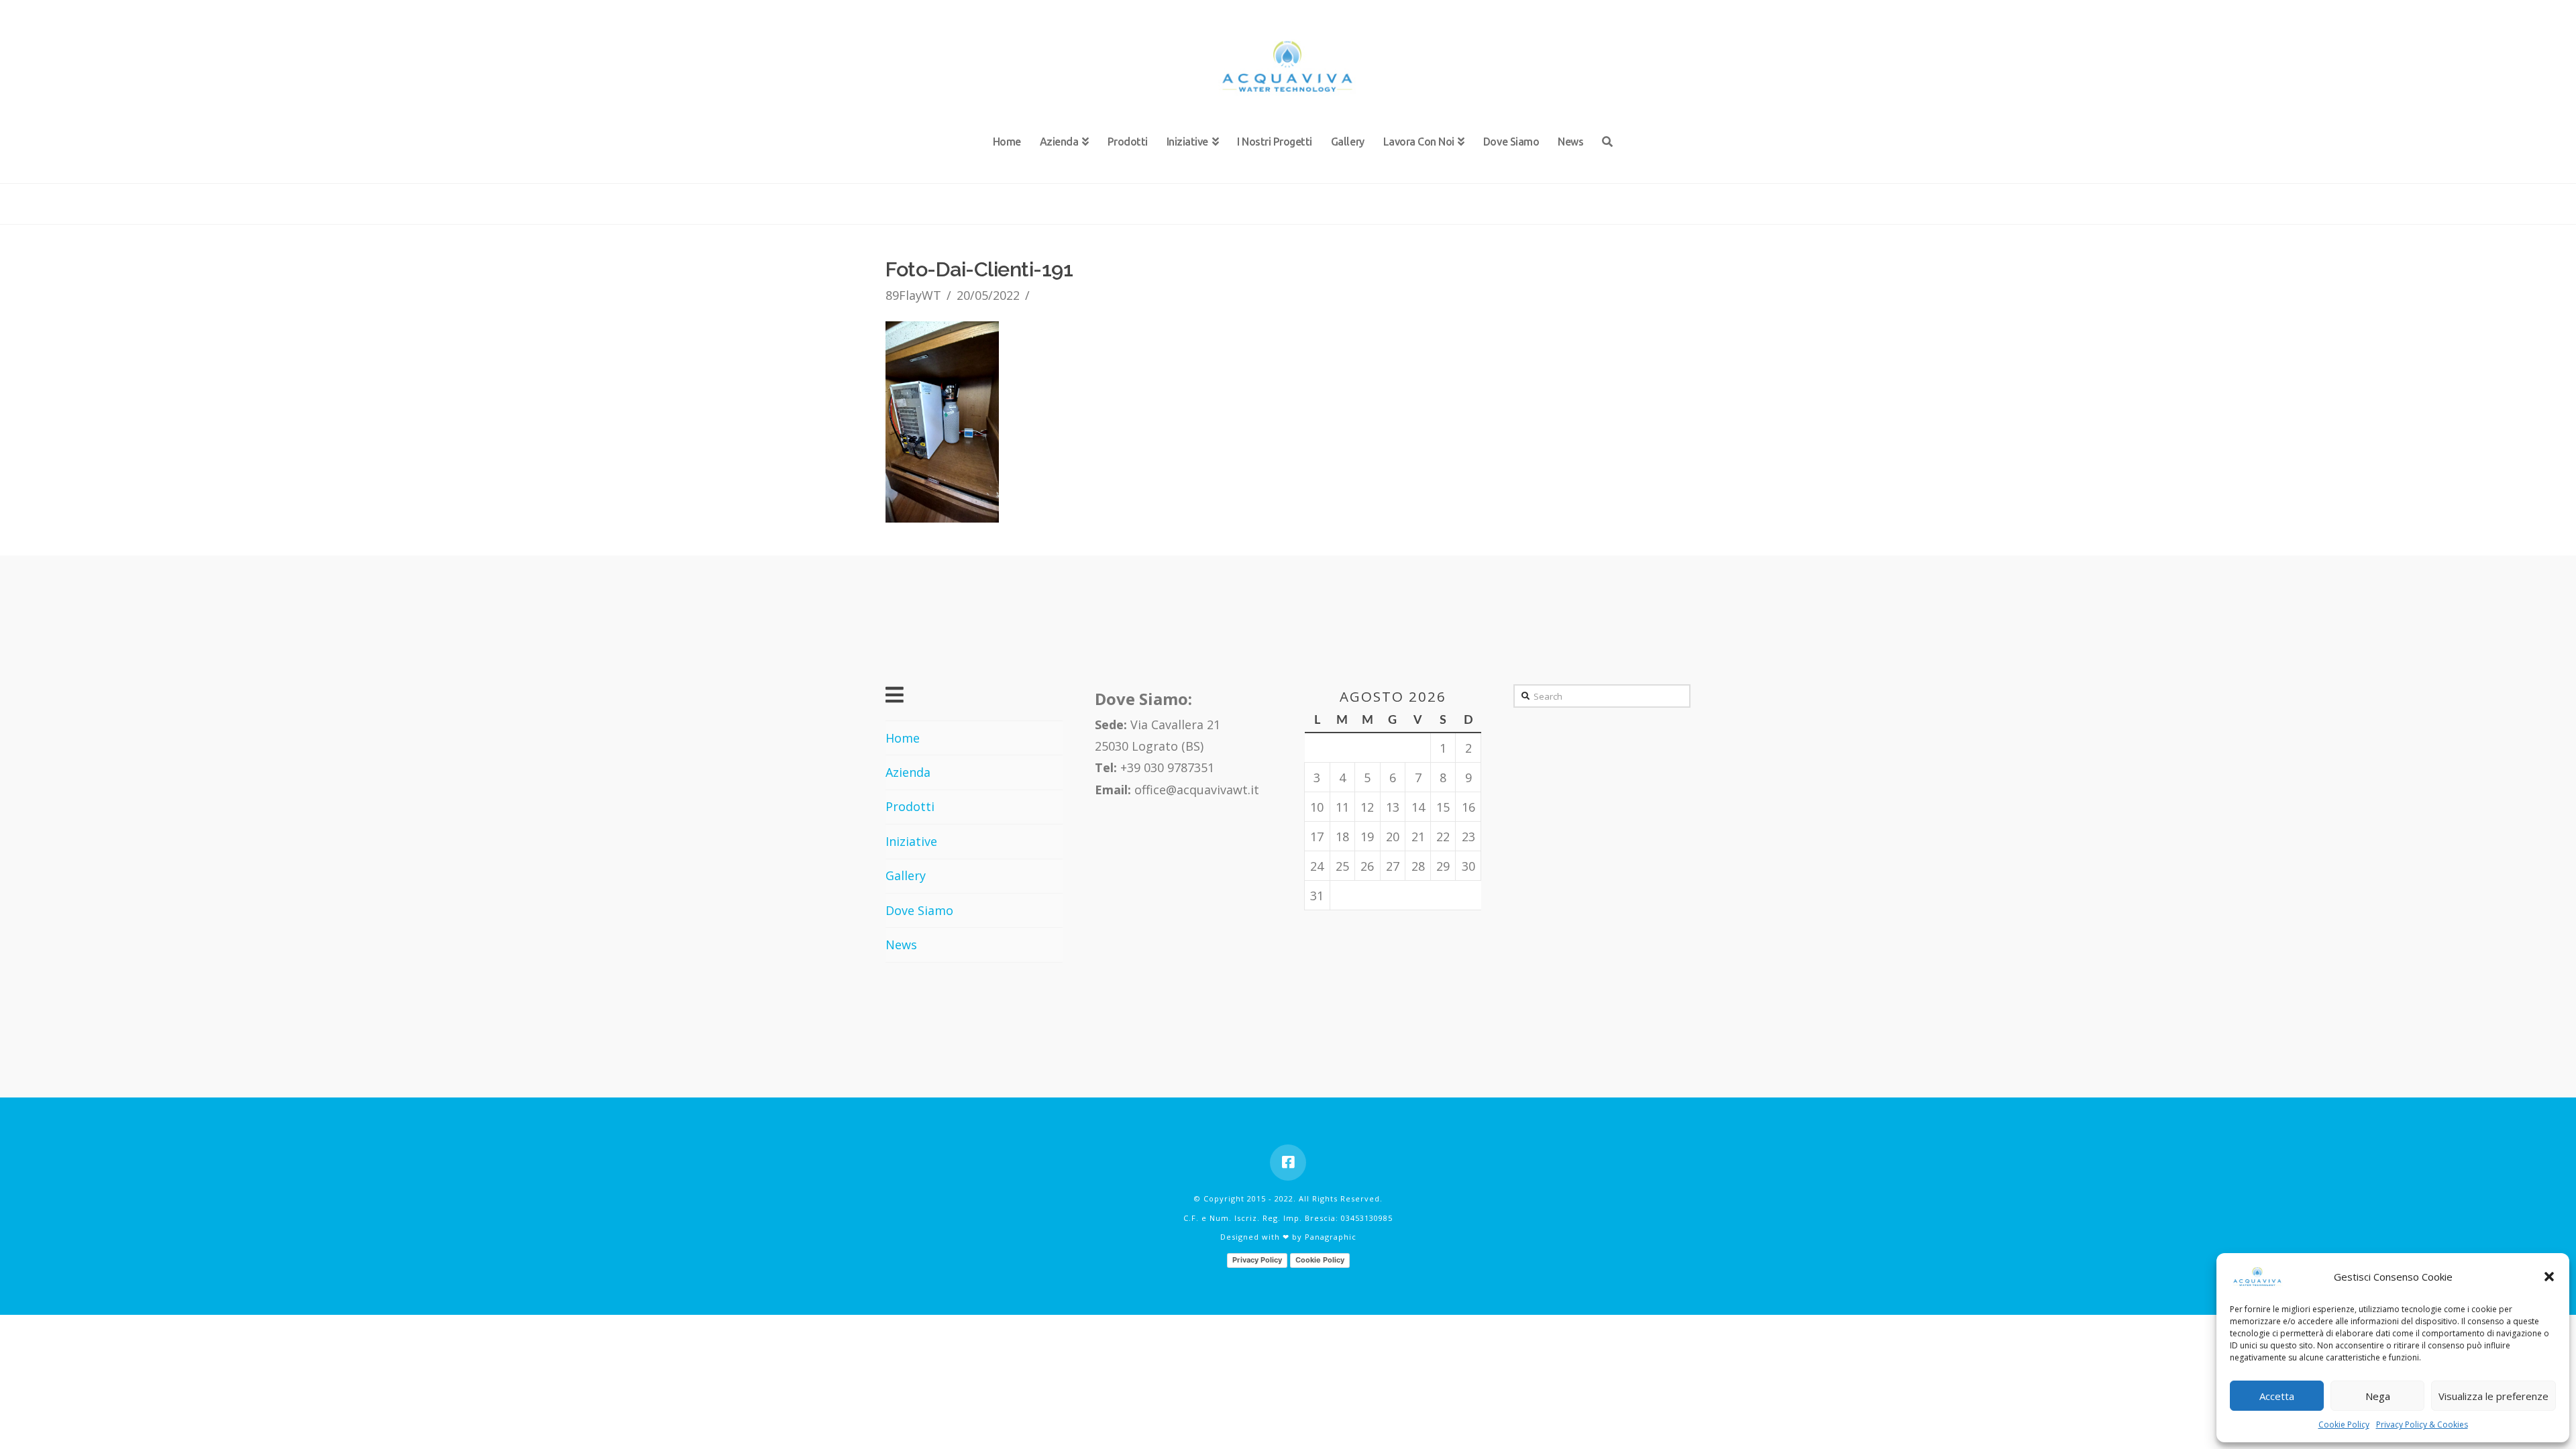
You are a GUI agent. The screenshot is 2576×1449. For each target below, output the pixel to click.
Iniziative (911, 841)
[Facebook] (1288, 1163)
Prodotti (910, 806)
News (901, 945)
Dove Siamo (919, 910)
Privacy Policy (1257, 1260)
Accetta (2277, 1396)
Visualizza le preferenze (2493, 1396)
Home (903, 738)
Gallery (906, 875)
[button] (2549, 1277)
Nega (2378, 1396)
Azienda (908, 772)
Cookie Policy (2344, 1425)
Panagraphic (1331, 1237)
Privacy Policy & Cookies (2422, 1425)
